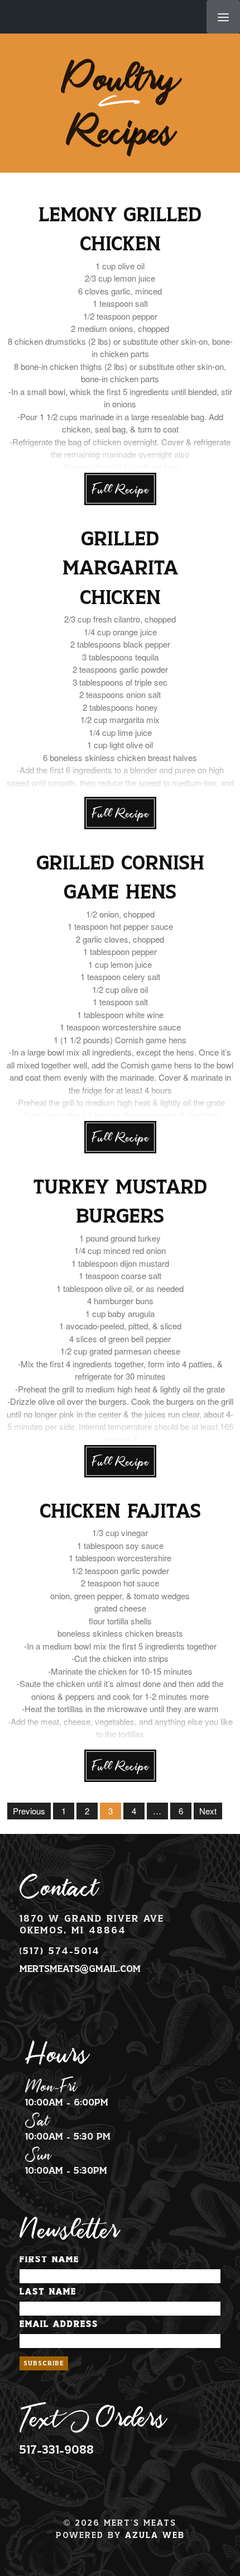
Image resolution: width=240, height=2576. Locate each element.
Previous (29, 1811)
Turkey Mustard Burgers (120, 1203)
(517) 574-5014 (60, 1951)
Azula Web (155, 2535)
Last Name (48, 2292)
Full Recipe (120, 489)
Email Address (59, 2324)
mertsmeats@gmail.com (80, 1969)
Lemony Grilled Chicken (120, 230)
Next (208, 1811)
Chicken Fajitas (120, 1512)
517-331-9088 (57, 2450)
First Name (49, 2259)
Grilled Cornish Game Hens (120, 879)
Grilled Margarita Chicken (120, 569)
